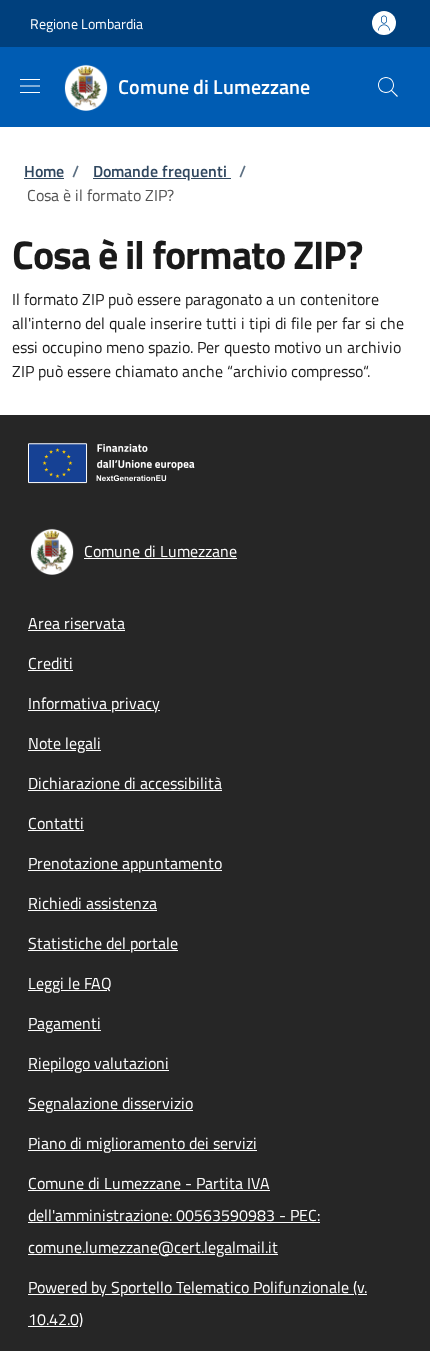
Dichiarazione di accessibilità (125, 783)
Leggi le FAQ (70, 983)
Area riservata (76, 623)
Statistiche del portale (103, 943)
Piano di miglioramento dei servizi (142, 1143)
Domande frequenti (162, 171)
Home (44, 171)
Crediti (50, 663)
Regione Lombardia (86, 23)
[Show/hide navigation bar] (30, 86)
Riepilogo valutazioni (98, 1063)
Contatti (56, 823)
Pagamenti (64, 1023)
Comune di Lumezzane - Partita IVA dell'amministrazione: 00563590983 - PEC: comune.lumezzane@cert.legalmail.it (174, 1215)
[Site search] (388, 87)
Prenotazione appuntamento (125, 863)
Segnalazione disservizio (110, 1103)
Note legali (64, 743)
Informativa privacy (94, 703)
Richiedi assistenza (92, 903)
